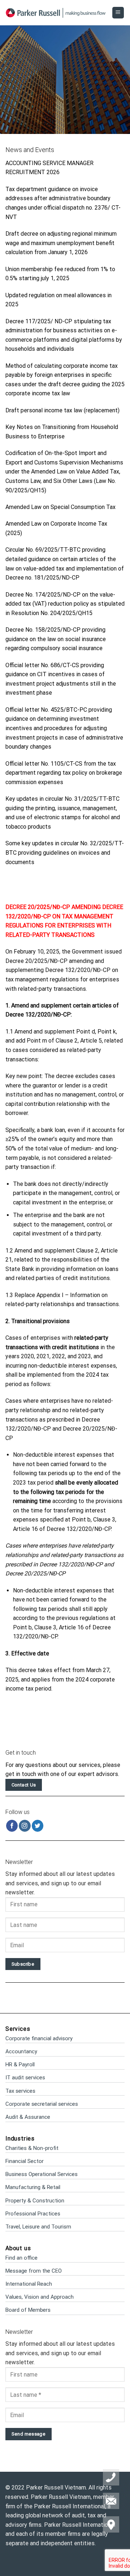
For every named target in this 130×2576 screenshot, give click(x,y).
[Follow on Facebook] (12, 1826)
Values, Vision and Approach (40, 2297)
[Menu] (118, 13)
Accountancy (21, 2051)
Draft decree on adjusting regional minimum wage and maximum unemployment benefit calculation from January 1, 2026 (61, 243)
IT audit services (25, 2078)
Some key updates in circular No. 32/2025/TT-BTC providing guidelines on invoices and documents (65, 853)
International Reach (29, 2284)
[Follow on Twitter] (38, 1826)
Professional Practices (33, 2214)
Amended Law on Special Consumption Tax (60, 507)
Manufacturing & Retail (33, 2187)
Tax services (20, 2091)
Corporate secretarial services (42, 2104)
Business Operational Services (42, 2174)
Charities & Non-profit (32, 2148)
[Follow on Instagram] (25, 1826)
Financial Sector (25, 2161)
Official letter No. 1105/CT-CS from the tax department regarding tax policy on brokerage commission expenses (64, 773)
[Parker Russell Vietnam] (56, 13)
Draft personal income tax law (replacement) (62, 410)
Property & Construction (35, 2201)
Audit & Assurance (28, 2117)
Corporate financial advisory (39, 2038)
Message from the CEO (34, 2271)
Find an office (21, 2258)
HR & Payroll (20, 2064)
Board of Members (28, 2310)
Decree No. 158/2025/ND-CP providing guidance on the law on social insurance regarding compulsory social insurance (56, 639)
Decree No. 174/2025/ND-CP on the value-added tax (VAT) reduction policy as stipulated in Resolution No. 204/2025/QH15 (65, 604)
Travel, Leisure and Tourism (38, 2227)
